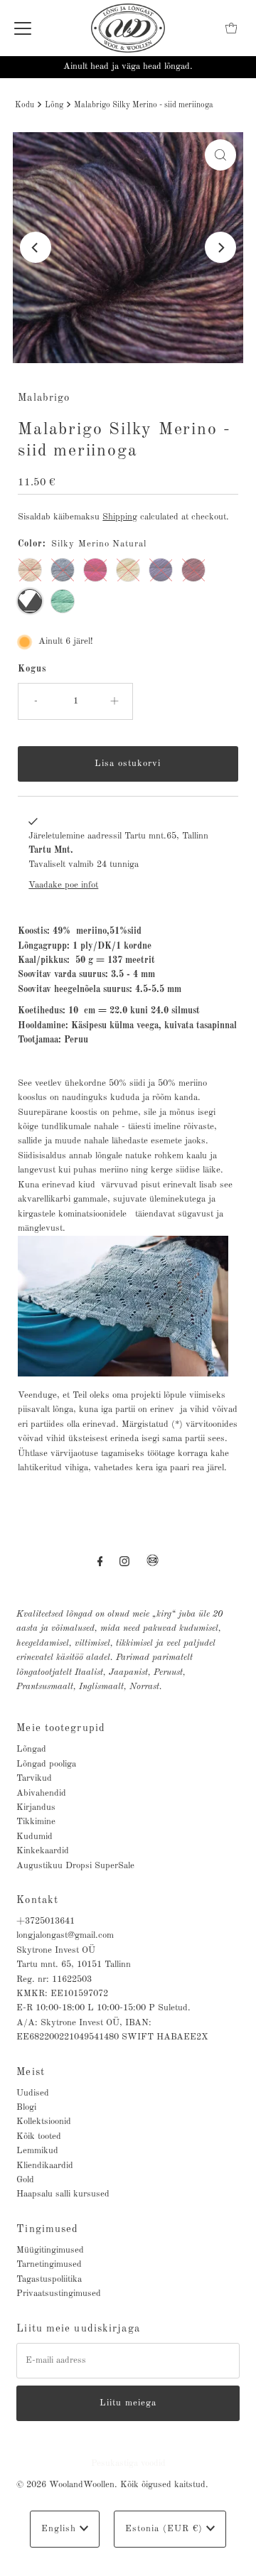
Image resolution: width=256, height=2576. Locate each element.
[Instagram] (124, 1562)
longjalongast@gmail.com (65, 1935)
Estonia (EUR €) (166, 2529)
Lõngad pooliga (46, 1764)
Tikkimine (36, 1822)
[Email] (153, 1566)
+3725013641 (46, 1921)
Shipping (120, 517)
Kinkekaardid (43, 1851)
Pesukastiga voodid (128, 2463)
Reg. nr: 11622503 (54, 1979)
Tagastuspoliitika (49, 2279)
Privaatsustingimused (59, 2294)
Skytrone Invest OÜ (56, 1950)
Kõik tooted (39, 2136)
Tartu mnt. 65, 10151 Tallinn (74, 1965)
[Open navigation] (23, 28)
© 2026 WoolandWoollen (65, 2485)
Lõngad (31, 1749)
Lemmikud (37, 2151)
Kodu (25, 105)
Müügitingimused (50, 2250)
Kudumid (34, 1837)
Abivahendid (41, 1793)
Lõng (54, 105)
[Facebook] (100, 1562)
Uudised (33, 2093)
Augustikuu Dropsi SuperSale (75, 1866)
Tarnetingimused (49, 2264)
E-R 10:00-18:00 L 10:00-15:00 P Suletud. (103, 2008)
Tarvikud (34, 1778)
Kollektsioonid (44, 2122)
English (60, 2529)
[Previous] (36, 247)
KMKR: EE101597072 (62, 1994)
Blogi (26, 2107)
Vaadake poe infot (63, 885)
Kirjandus (36, 1807)
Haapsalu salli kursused (63, 2194)
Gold (25, 2180)
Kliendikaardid (45, 2166)
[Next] (220, 247)
